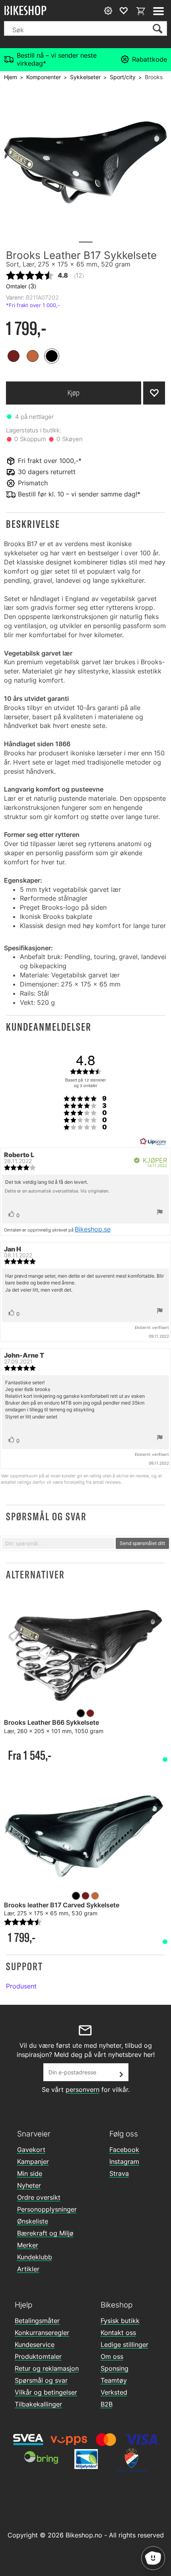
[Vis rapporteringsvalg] (160, 1213)
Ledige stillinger (124, 2344)
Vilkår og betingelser (46, 2392)
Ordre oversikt (39, 2197)
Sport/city (123, 77)
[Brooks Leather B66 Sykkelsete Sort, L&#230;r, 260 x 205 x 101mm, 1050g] (85, 1655)
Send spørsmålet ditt (142, 1543)
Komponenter (44, 77)
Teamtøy (114, 2380)
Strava (119, 2173)
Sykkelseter (85, 77)
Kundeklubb (35, 2257)
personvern (83, 2090)
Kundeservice (35, 2344)
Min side (30, 2173)
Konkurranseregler (42, 2333)
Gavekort (31, 2150)
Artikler (28, 2269)
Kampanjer (33, 2162)
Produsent (21, 1986)
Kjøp (74, 393)
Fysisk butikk (120, 2321)
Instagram (124, 2162)
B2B (107, 2404)
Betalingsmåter (37, 2321)
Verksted (114, 2392)
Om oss (112, 2356)
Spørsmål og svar (41, 2380)
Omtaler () (21, 286)
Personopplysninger (47, 2209)
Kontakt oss (118, 2333)
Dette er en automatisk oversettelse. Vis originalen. (57, 1191)
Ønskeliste (33, 2221)
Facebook (124, 2150)
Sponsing (115, 2368)
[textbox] (58, 1543)
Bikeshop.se (93, 1229)
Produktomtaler (38, 2356)
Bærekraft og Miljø (45, 2233)
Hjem (11, 77)
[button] (85, 524)
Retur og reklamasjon (47, 2368)
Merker (28, 2245)
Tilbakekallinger (38, 2404)
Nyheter (29, 2185)
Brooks (154, 77)
